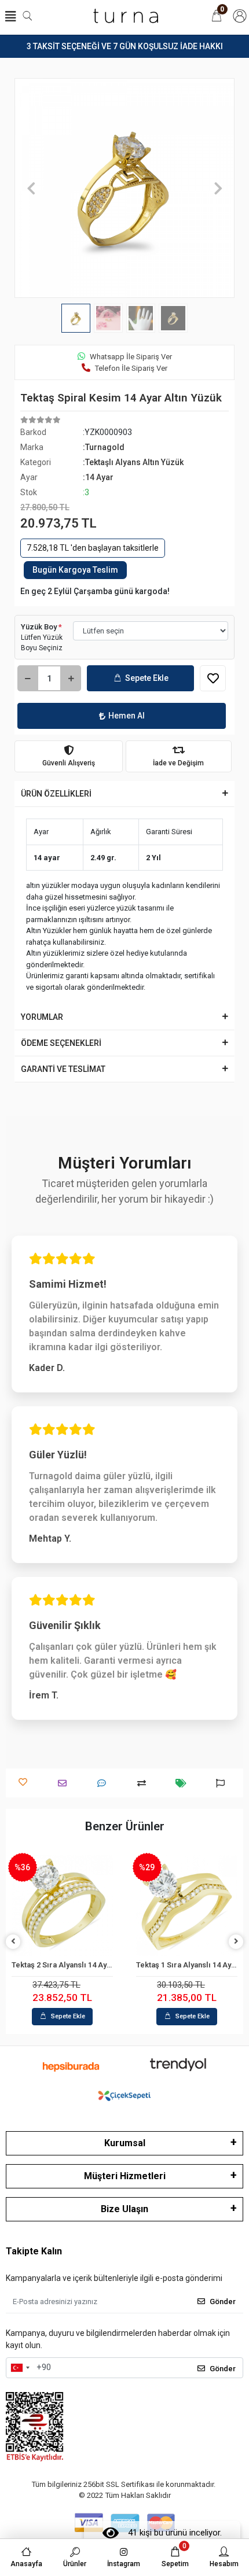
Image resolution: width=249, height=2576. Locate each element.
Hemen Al (127, 716)
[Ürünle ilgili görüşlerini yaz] (105, 1783)
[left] (13, 1942)
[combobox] (20, 2368)
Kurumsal (125, 2143)
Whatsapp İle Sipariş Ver (131, 357)
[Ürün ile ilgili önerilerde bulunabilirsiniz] (223, 1783)
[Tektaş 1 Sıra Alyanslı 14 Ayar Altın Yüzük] (72, 1906)
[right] (236, 1942)
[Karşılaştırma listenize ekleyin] (144, 1783)
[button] (31, 188)
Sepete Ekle (147, 678)
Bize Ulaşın (124, 2209)
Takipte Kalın (34, 2251)
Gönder (223, 2302)
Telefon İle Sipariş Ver (131, 368)
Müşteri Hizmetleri (125, 2176)
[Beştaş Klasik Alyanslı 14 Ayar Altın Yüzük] (196, 1906)
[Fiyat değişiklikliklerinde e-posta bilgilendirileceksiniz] (184, 1783)
